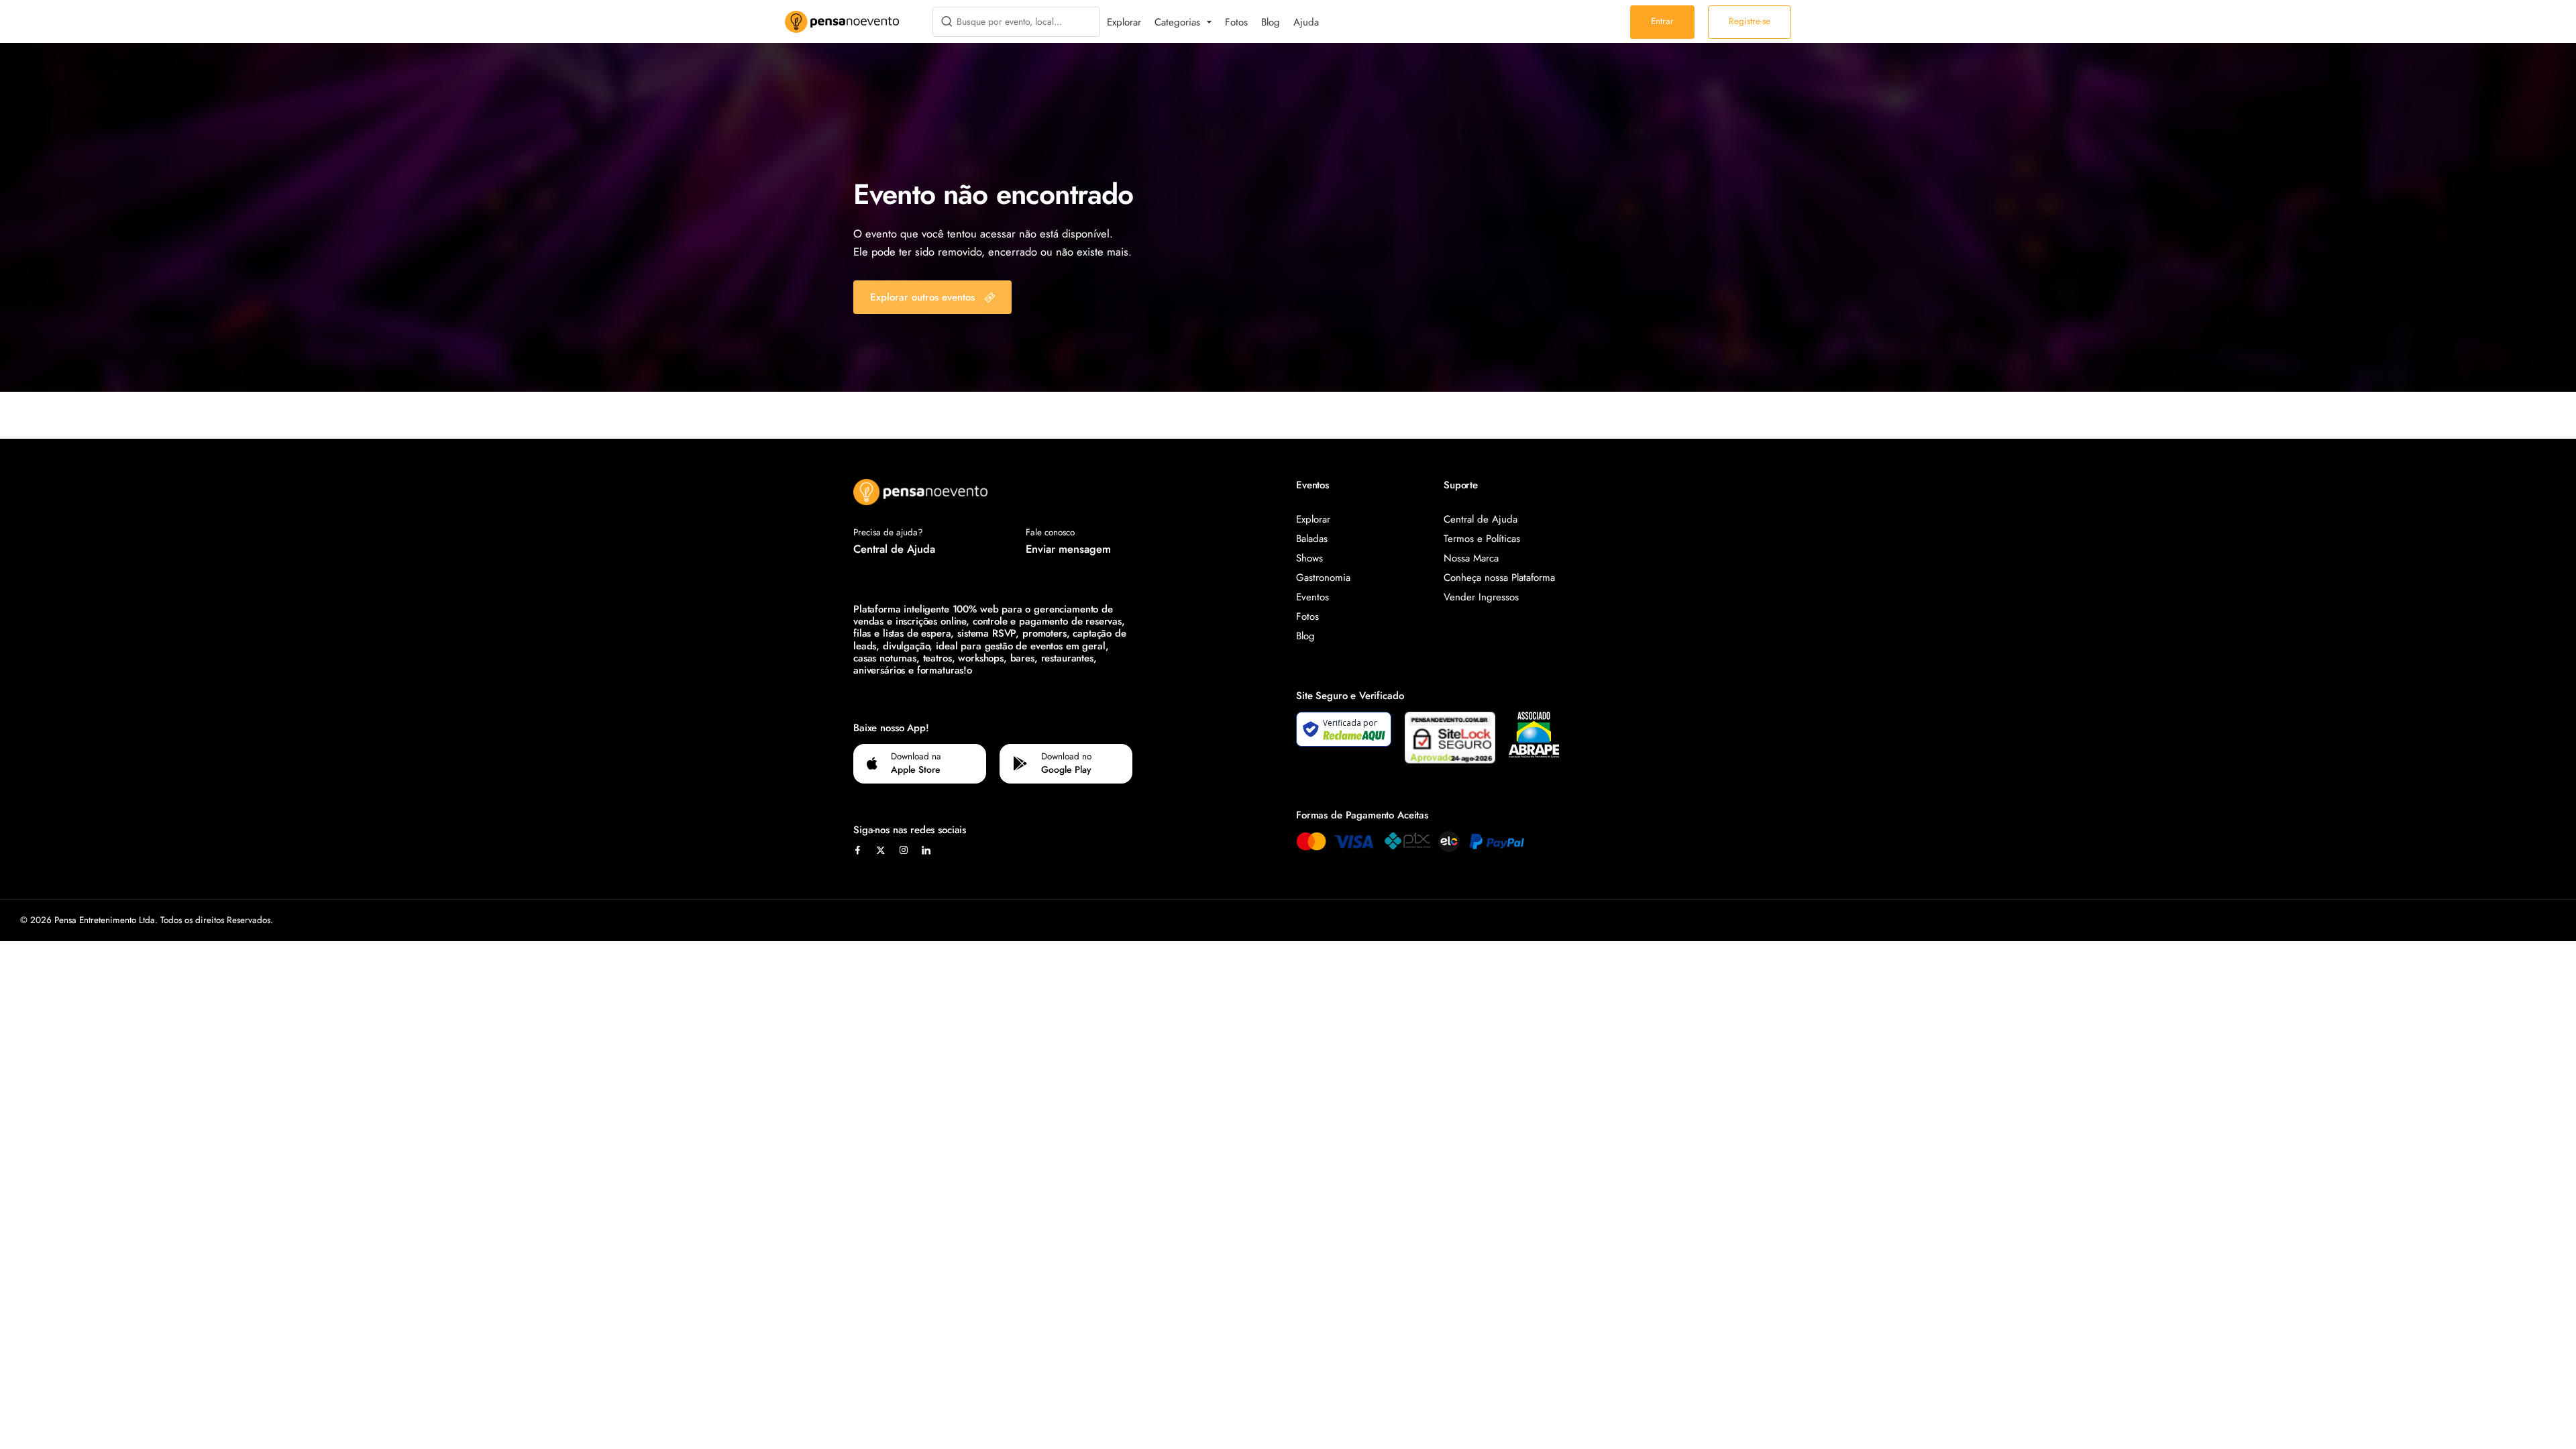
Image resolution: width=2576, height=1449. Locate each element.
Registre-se (1750, 21)
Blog (1271, 22)
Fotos (1236, 22)
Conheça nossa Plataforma (1499, 578)
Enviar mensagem (1068, 549)
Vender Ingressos (1481, 597)
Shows (1309, 558)
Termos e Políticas (1482, 539)
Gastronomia (1323, 578)
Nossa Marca (1471, 558)
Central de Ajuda (894, 549)
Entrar (1662, 21)
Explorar (1124, 22)
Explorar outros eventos (922, 297)
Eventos (1312, 597)
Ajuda (1306, 22)
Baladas (1312, 539)
